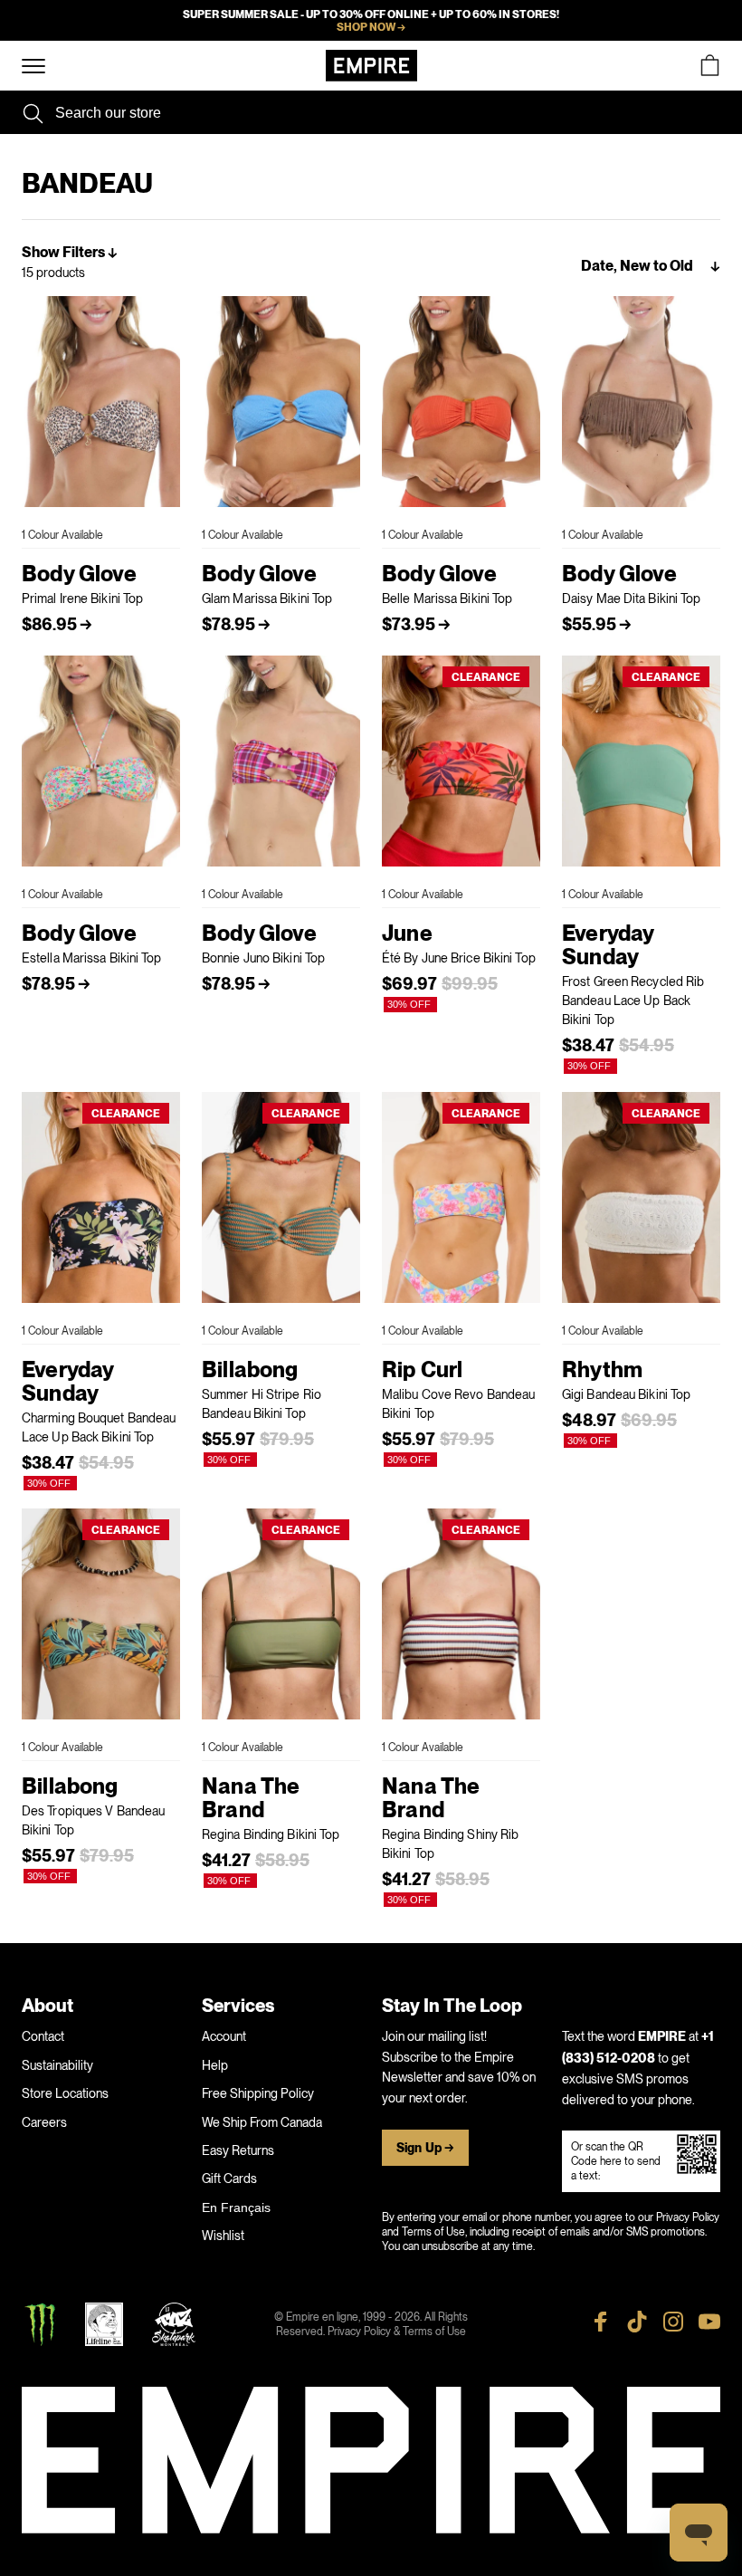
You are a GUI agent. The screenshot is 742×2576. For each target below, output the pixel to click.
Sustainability (57, 2065)
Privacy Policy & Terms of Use (397, 2332)
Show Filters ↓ (70, 253)
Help (215, 2065)
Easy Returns (238, 2150)
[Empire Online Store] (371, 66)
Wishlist (223, 2236)
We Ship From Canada (262, 2122)
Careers (44, 2122)
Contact (43, 2036)
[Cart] (709, 66)
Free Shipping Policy (258, 2093)
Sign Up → (425, 2148)
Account (224, 2036)
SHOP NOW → (371, 27)
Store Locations (65, 2093)
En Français (236, 2207)
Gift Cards (229, 2179)
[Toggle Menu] (33, 67)
